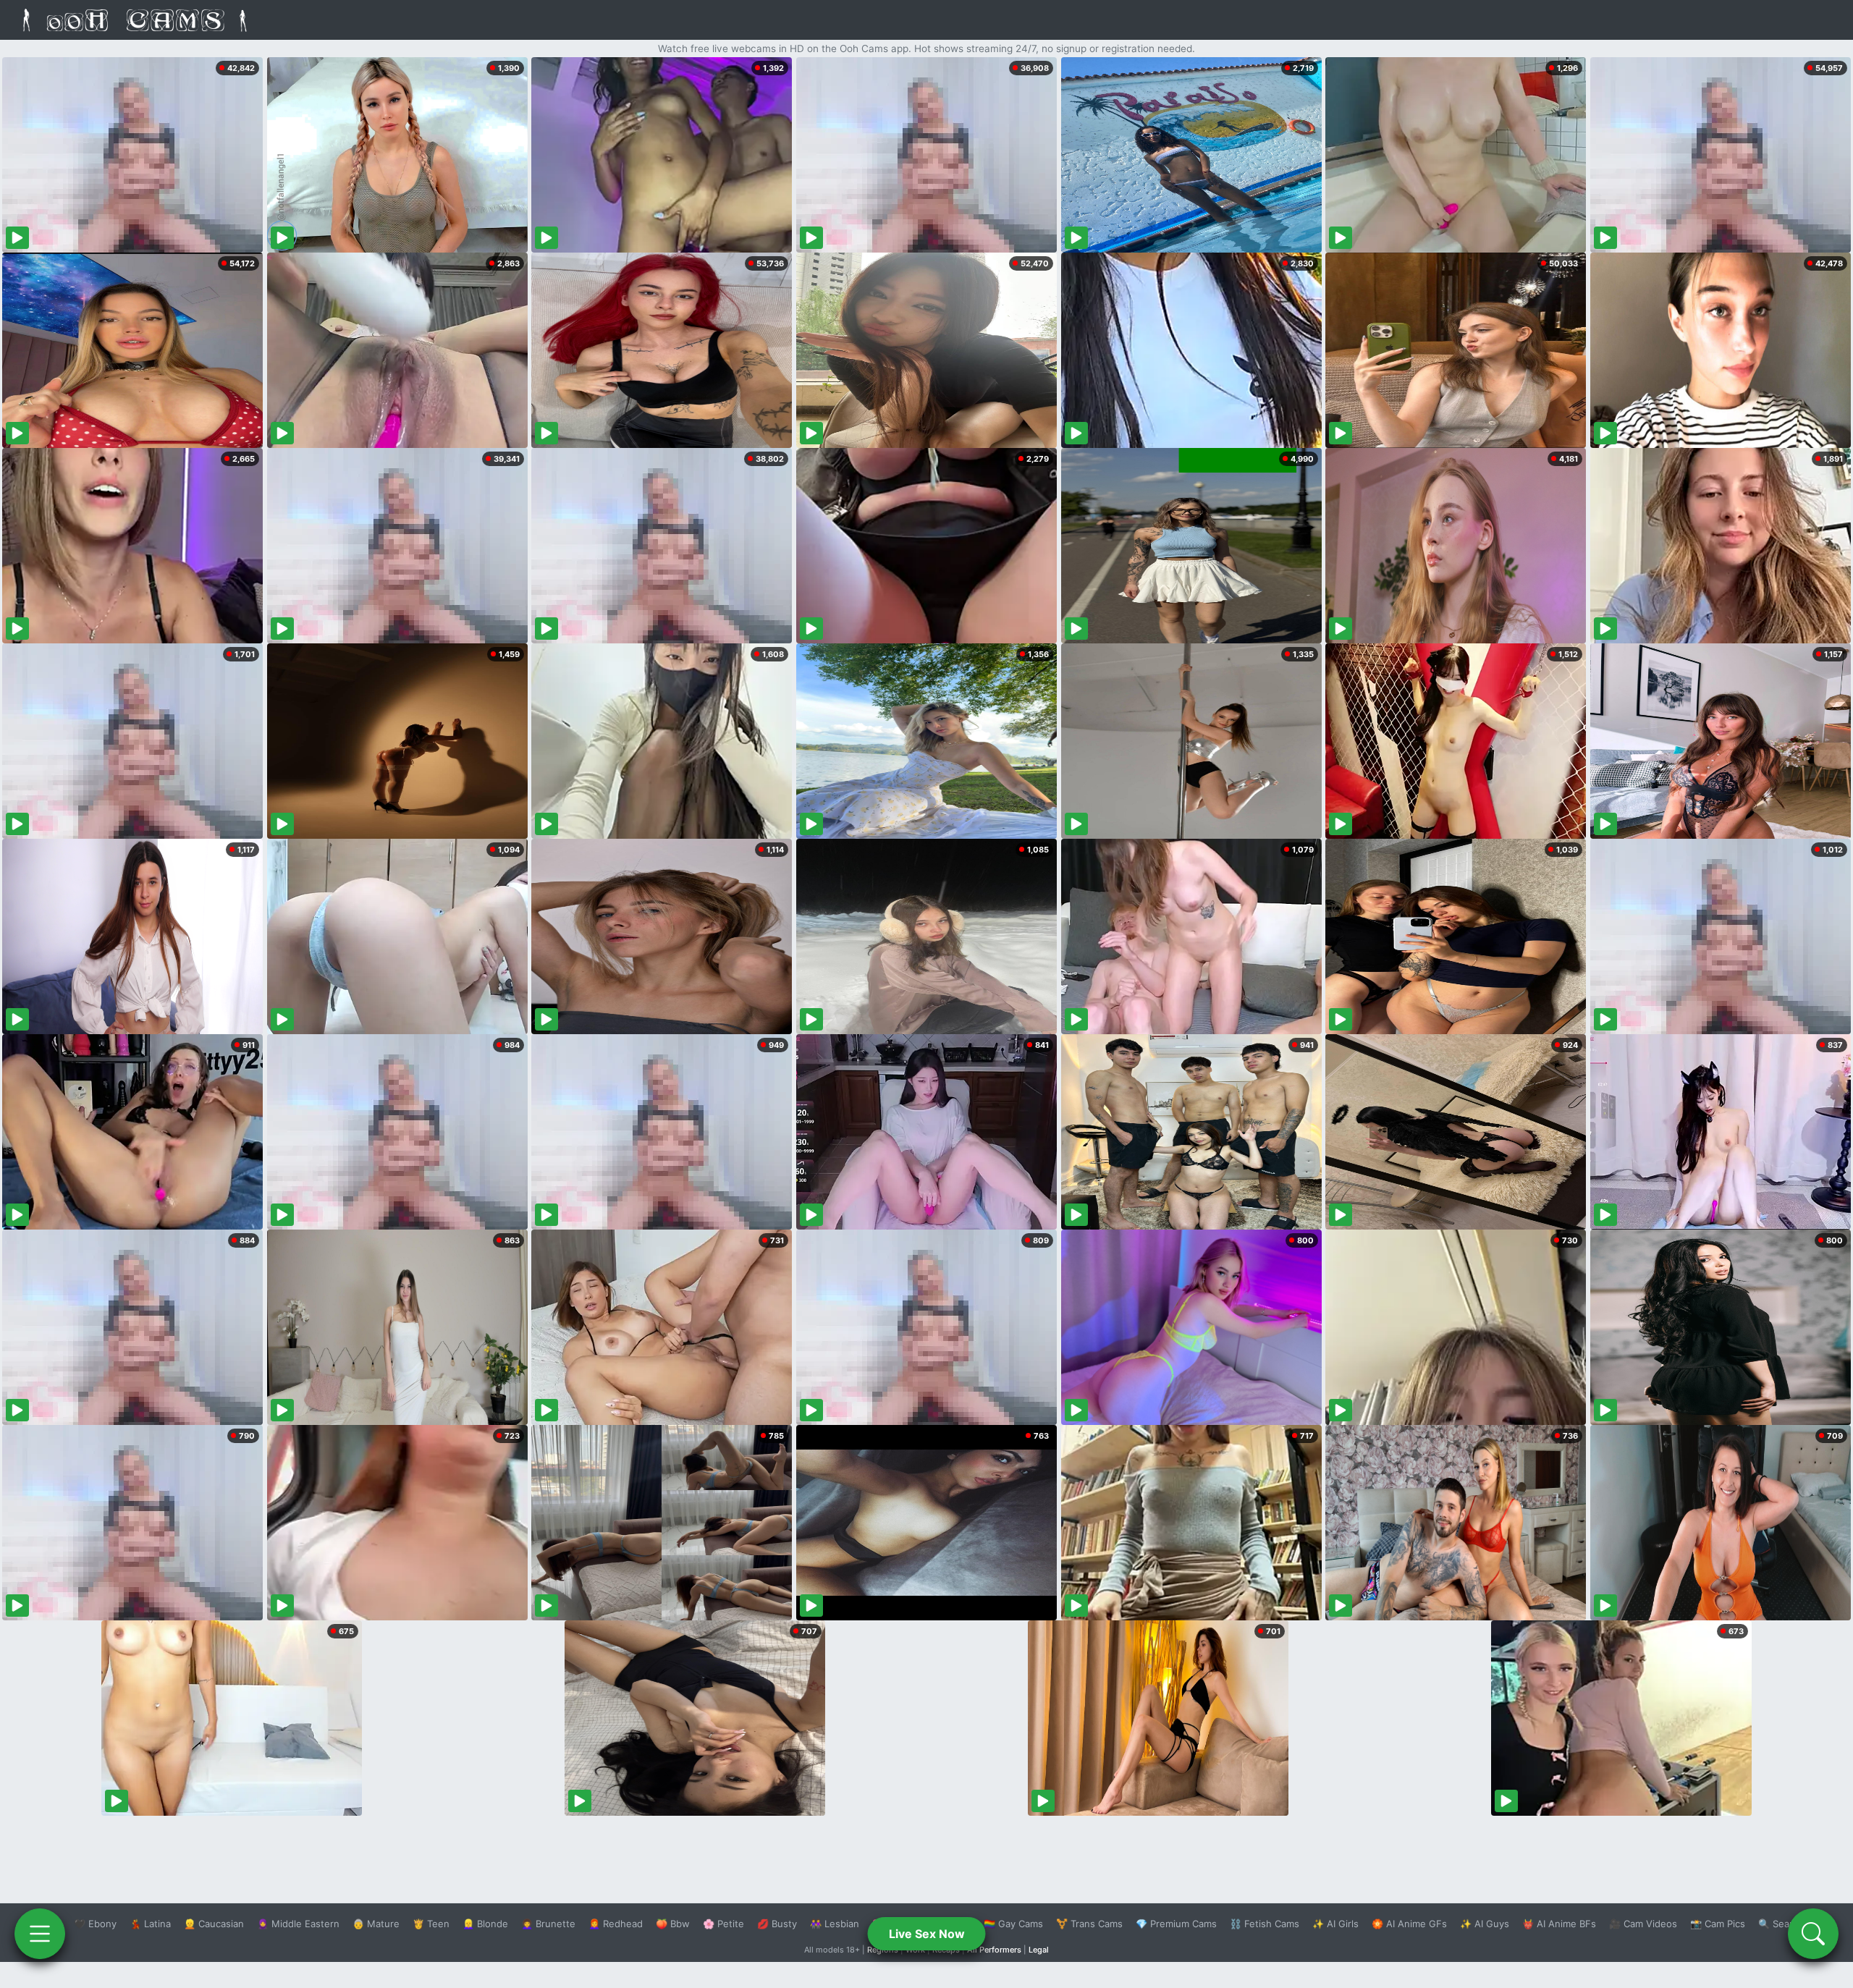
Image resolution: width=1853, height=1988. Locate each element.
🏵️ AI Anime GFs (1409, 1924)
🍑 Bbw (673, 1924)
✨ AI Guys (1485, 1924)
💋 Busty (777, 1924)
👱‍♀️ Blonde (485, 1924)
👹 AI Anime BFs (1559, 1924)
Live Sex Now (927, 1934)
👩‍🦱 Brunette (548, 1924)
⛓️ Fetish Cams (1265, 1924)
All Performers (994, 1950)
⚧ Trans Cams (1089, 1924)
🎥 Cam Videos (1643, 1924)
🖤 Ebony (95, 1924)
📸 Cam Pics (1718, 1924)
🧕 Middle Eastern (298, 1924)
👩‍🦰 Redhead (616, 1924)
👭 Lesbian (835, 1924)
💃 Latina (150, 1924)
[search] (1813, 1934)
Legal (1039, 1950)
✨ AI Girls (1335, 1924)
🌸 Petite (723, 1924)
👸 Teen (431, 1924)
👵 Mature (376, 1924)
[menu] (40, 1934)
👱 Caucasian (214, 1924)
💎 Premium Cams (1176, 1924)
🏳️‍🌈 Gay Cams (1013, 1924)
